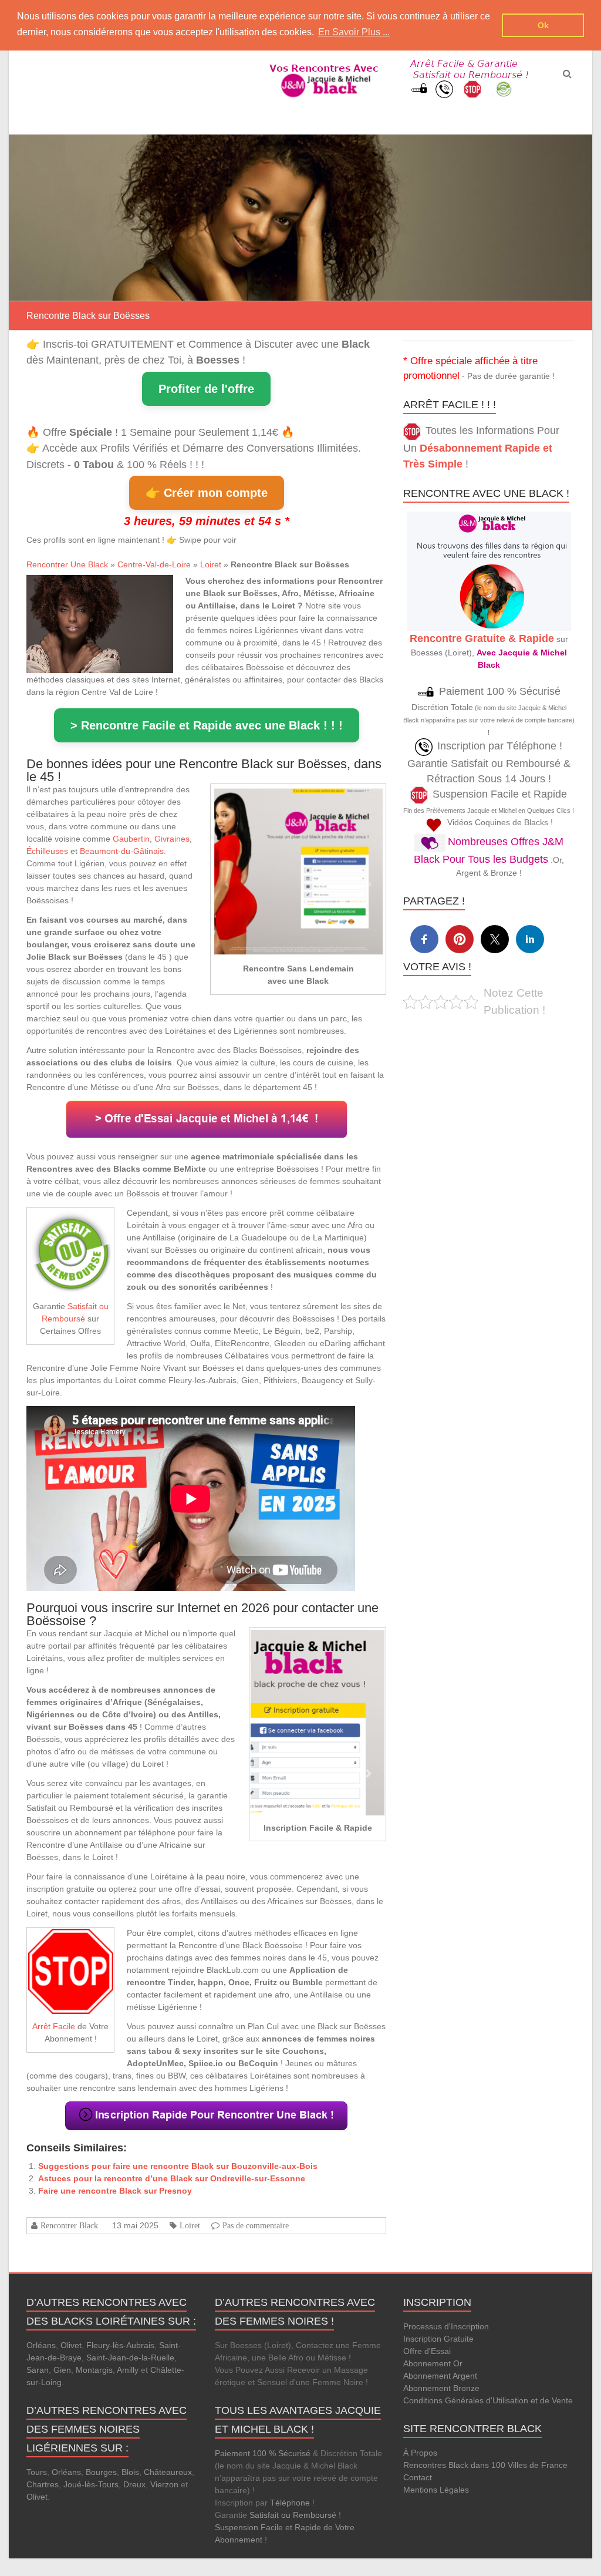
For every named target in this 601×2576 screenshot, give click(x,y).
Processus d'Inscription (446, 2326)
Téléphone (290, 2503)
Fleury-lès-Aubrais (120, 2345)
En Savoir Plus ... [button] (354, 32)
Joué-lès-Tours (91, 2484)
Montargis (94, 2370)
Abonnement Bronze (441, 2388)
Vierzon (164, 2484)
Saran (38, 2370)
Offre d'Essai (427, 2351)
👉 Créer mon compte (207, 493)
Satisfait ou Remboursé (293, 2515)
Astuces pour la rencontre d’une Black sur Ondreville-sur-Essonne (172, 2178)
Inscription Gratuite (438, 2339)
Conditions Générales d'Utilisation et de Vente (488, 2400)
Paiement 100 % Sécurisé (263, 2453)
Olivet (71, 2345)
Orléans (41, 2345)
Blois (130, 2472)
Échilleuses (47, 851)
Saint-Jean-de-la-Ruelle (130, 2358)
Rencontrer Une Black (67, 564)
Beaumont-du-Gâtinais (122, 851)
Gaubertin (131, 839)
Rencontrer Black (69, 2225)
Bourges (101, 2472)
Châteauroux (168, 2472)
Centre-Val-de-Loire (154, 564)
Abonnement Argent (440, 2376)
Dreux (134, 2484)
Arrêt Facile (54, 2026)
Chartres (43, 2484)
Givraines (172, 839)
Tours (37, 2472)
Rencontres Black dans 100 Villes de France (485, 2465)
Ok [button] (543, 25)
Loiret (211, 564)
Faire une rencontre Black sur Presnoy (115, 2191)
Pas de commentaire (256, 2225)
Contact (418, 2477)
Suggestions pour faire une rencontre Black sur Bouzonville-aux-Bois (178, 2166)
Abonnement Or (433, 2363)
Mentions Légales (436, 2490)
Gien (62, 2370)
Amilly (128, 2370)
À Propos (420, 2453)
